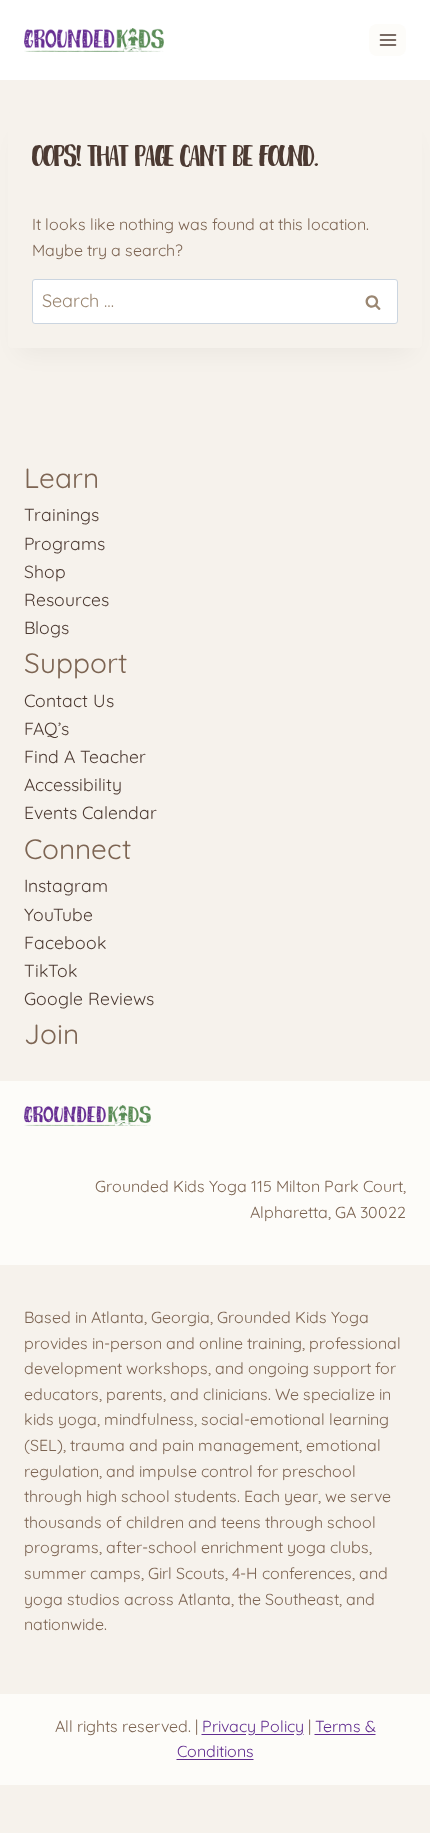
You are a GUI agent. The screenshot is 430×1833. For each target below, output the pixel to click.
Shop (45, 571)
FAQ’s (46, 728)
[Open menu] (387, 39)
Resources (66, 599)
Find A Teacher (85, 756)
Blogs (46, 627)
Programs (64, 543)
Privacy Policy (253, 1726)
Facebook (65, 942)
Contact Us (69, 700)
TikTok (50, 970)
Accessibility (73, 784)
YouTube (58, 914)
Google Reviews (89, 998)
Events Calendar (90, 812)
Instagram (66, 885)
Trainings (61, 514)
